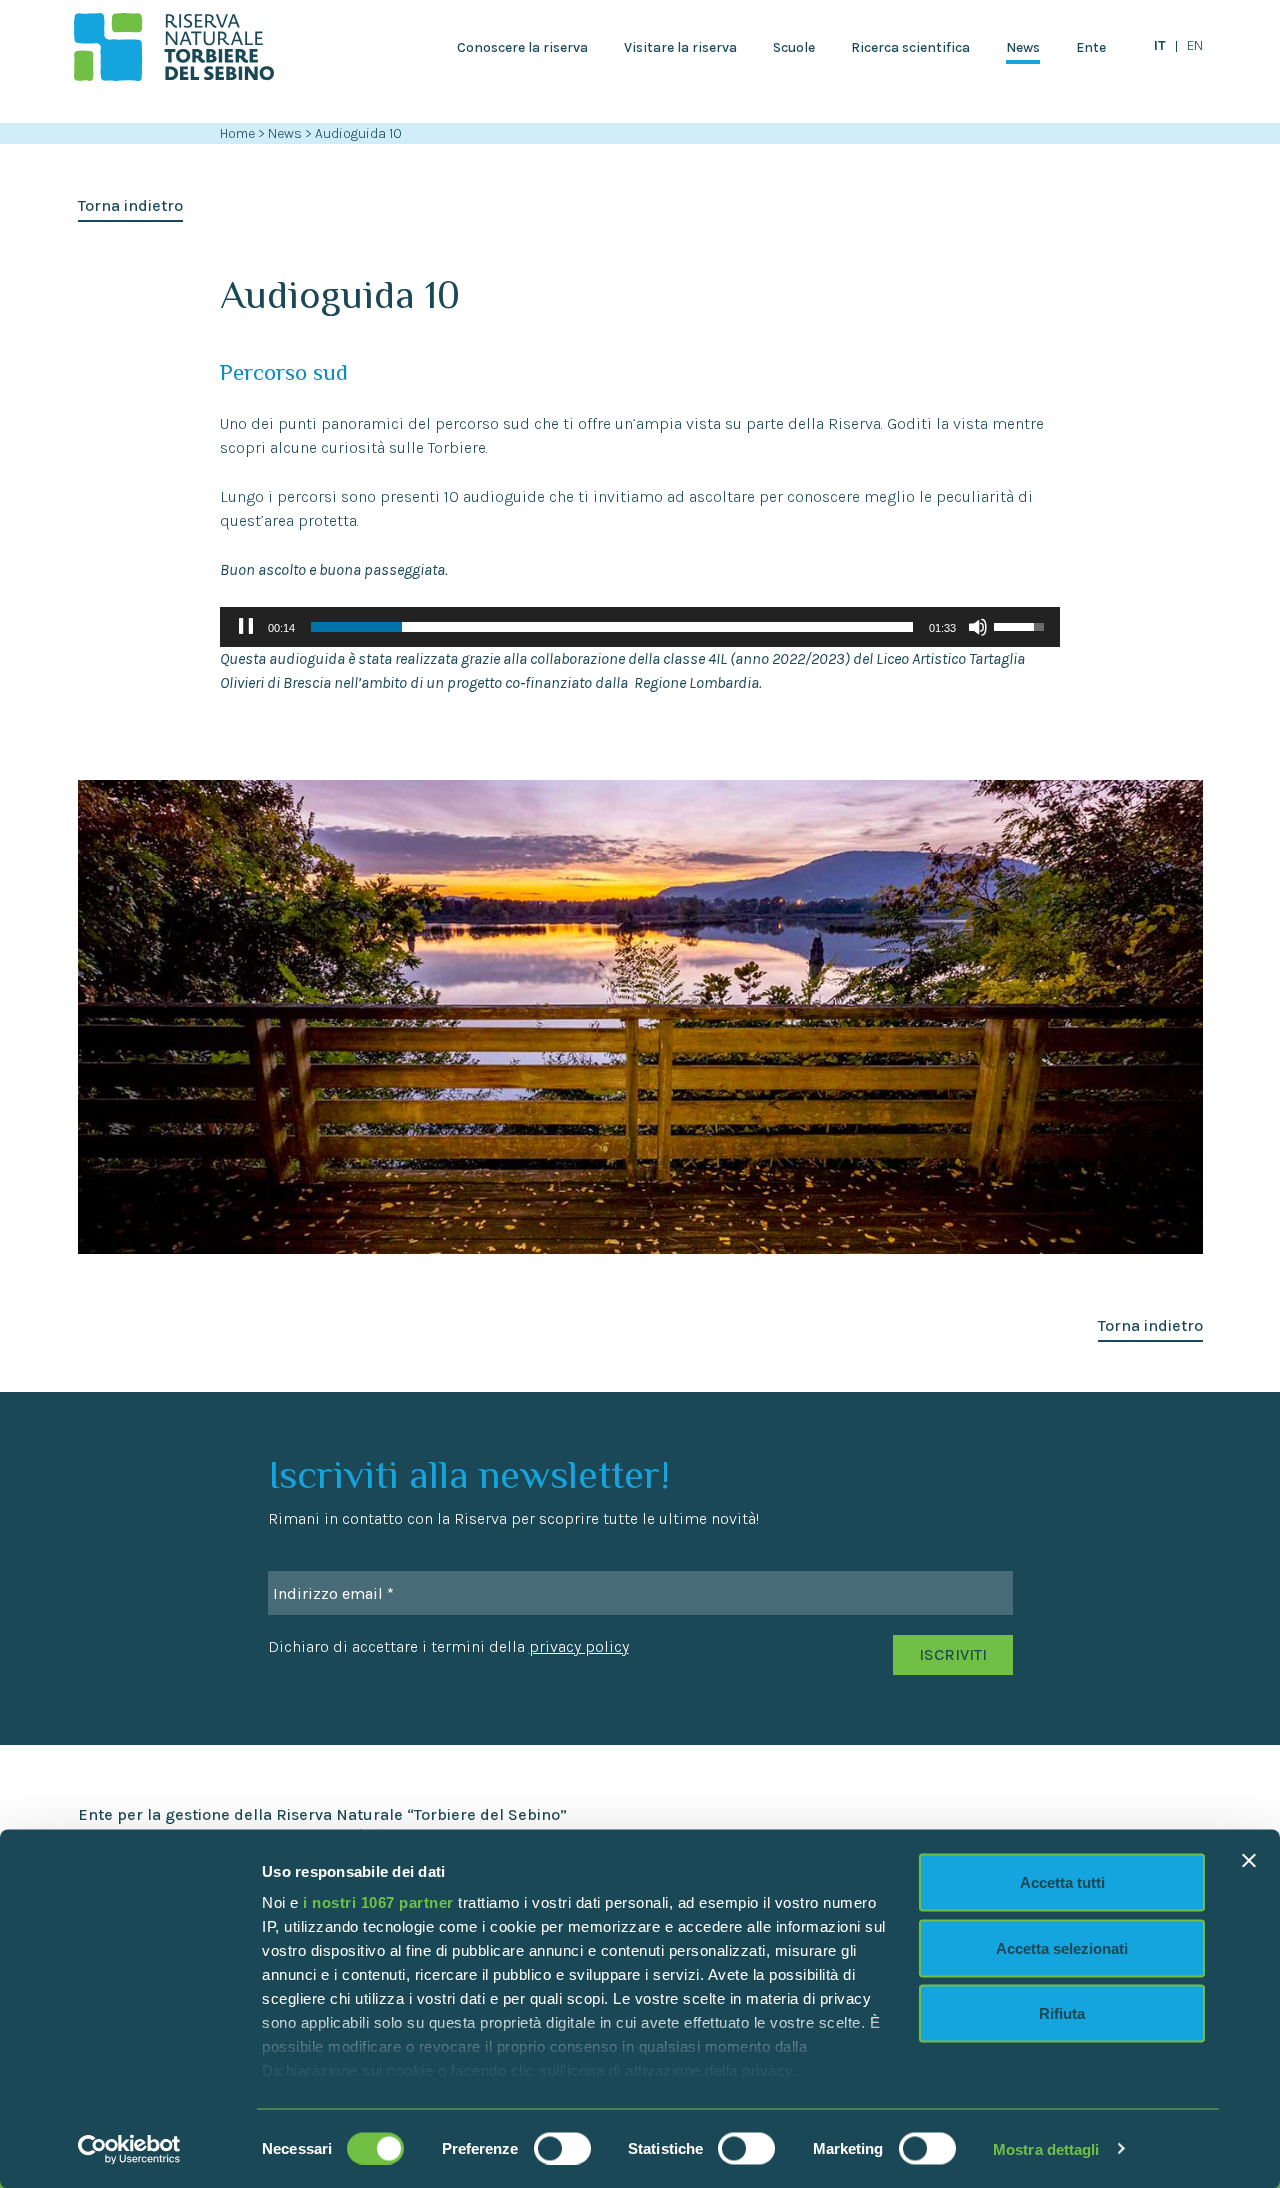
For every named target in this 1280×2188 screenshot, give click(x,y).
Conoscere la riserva (522, 47)
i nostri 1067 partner (378, 1902)
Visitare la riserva (680, 47)
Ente (1091, 47)
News (1023, 47)
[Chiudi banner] (1249, 1861)
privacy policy (579, 1646)
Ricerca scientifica (910, 47)
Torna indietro (130, 205)
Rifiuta (1062, 2013)
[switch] (562, 2148)
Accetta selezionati (1062, 1947)
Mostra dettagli (1046, 2148)
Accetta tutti (1062, 1882)
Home (237, 133)
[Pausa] (246, 627)
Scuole (794, 47)
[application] (640, 627)
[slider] (612, 627)
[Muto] (978, 627)
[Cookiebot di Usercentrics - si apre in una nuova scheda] (129, 2149)
